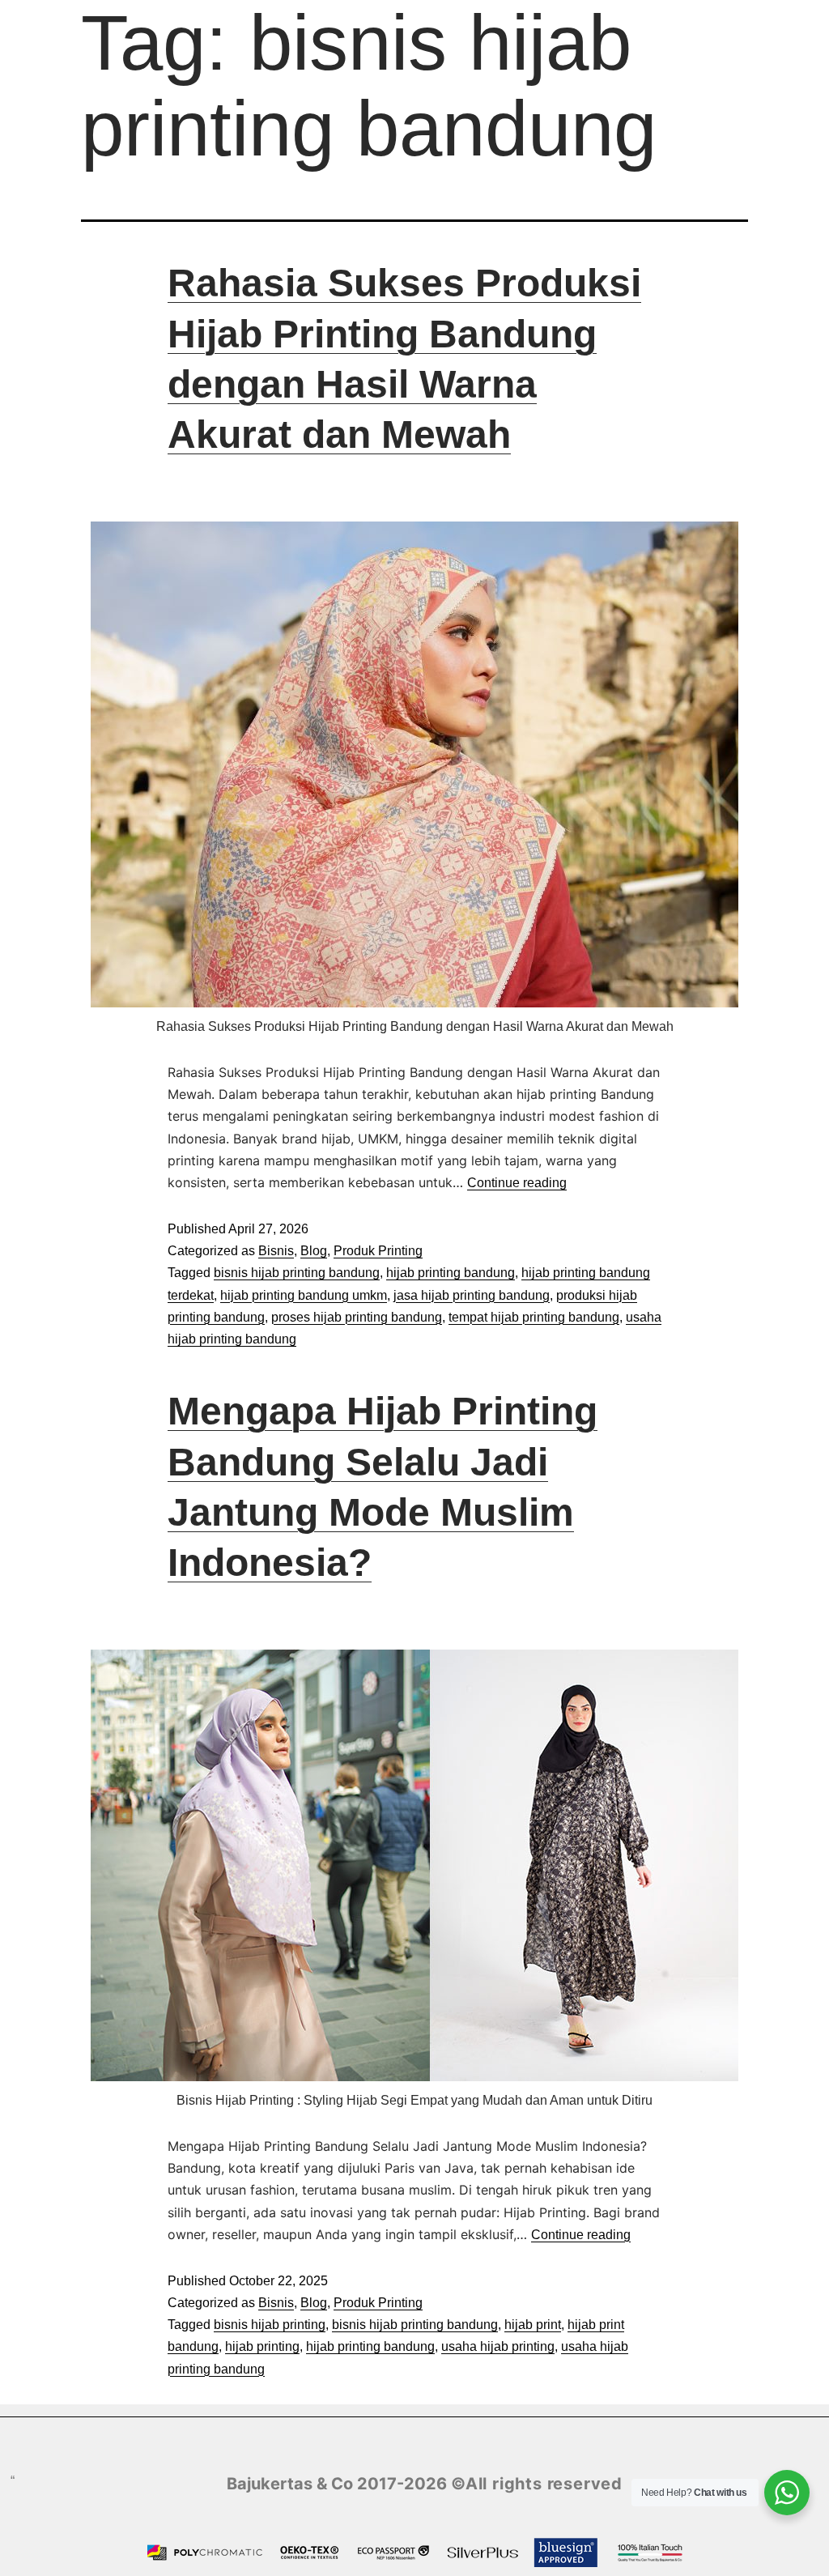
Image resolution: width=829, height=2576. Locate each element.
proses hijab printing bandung (357, 1317)
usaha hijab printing (498, 2346)
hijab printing (262, 2346)
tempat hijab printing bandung (534, 1317)
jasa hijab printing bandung (472, 1295)
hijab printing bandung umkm (304, 1295)
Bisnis (276, 1251)
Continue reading (517, 1183)
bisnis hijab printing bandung (297, 1273)
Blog (314, 1251)
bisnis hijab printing (270, 2325)
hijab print (533, 2325)
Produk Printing (378, 1251)
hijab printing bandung (451, 1273)
